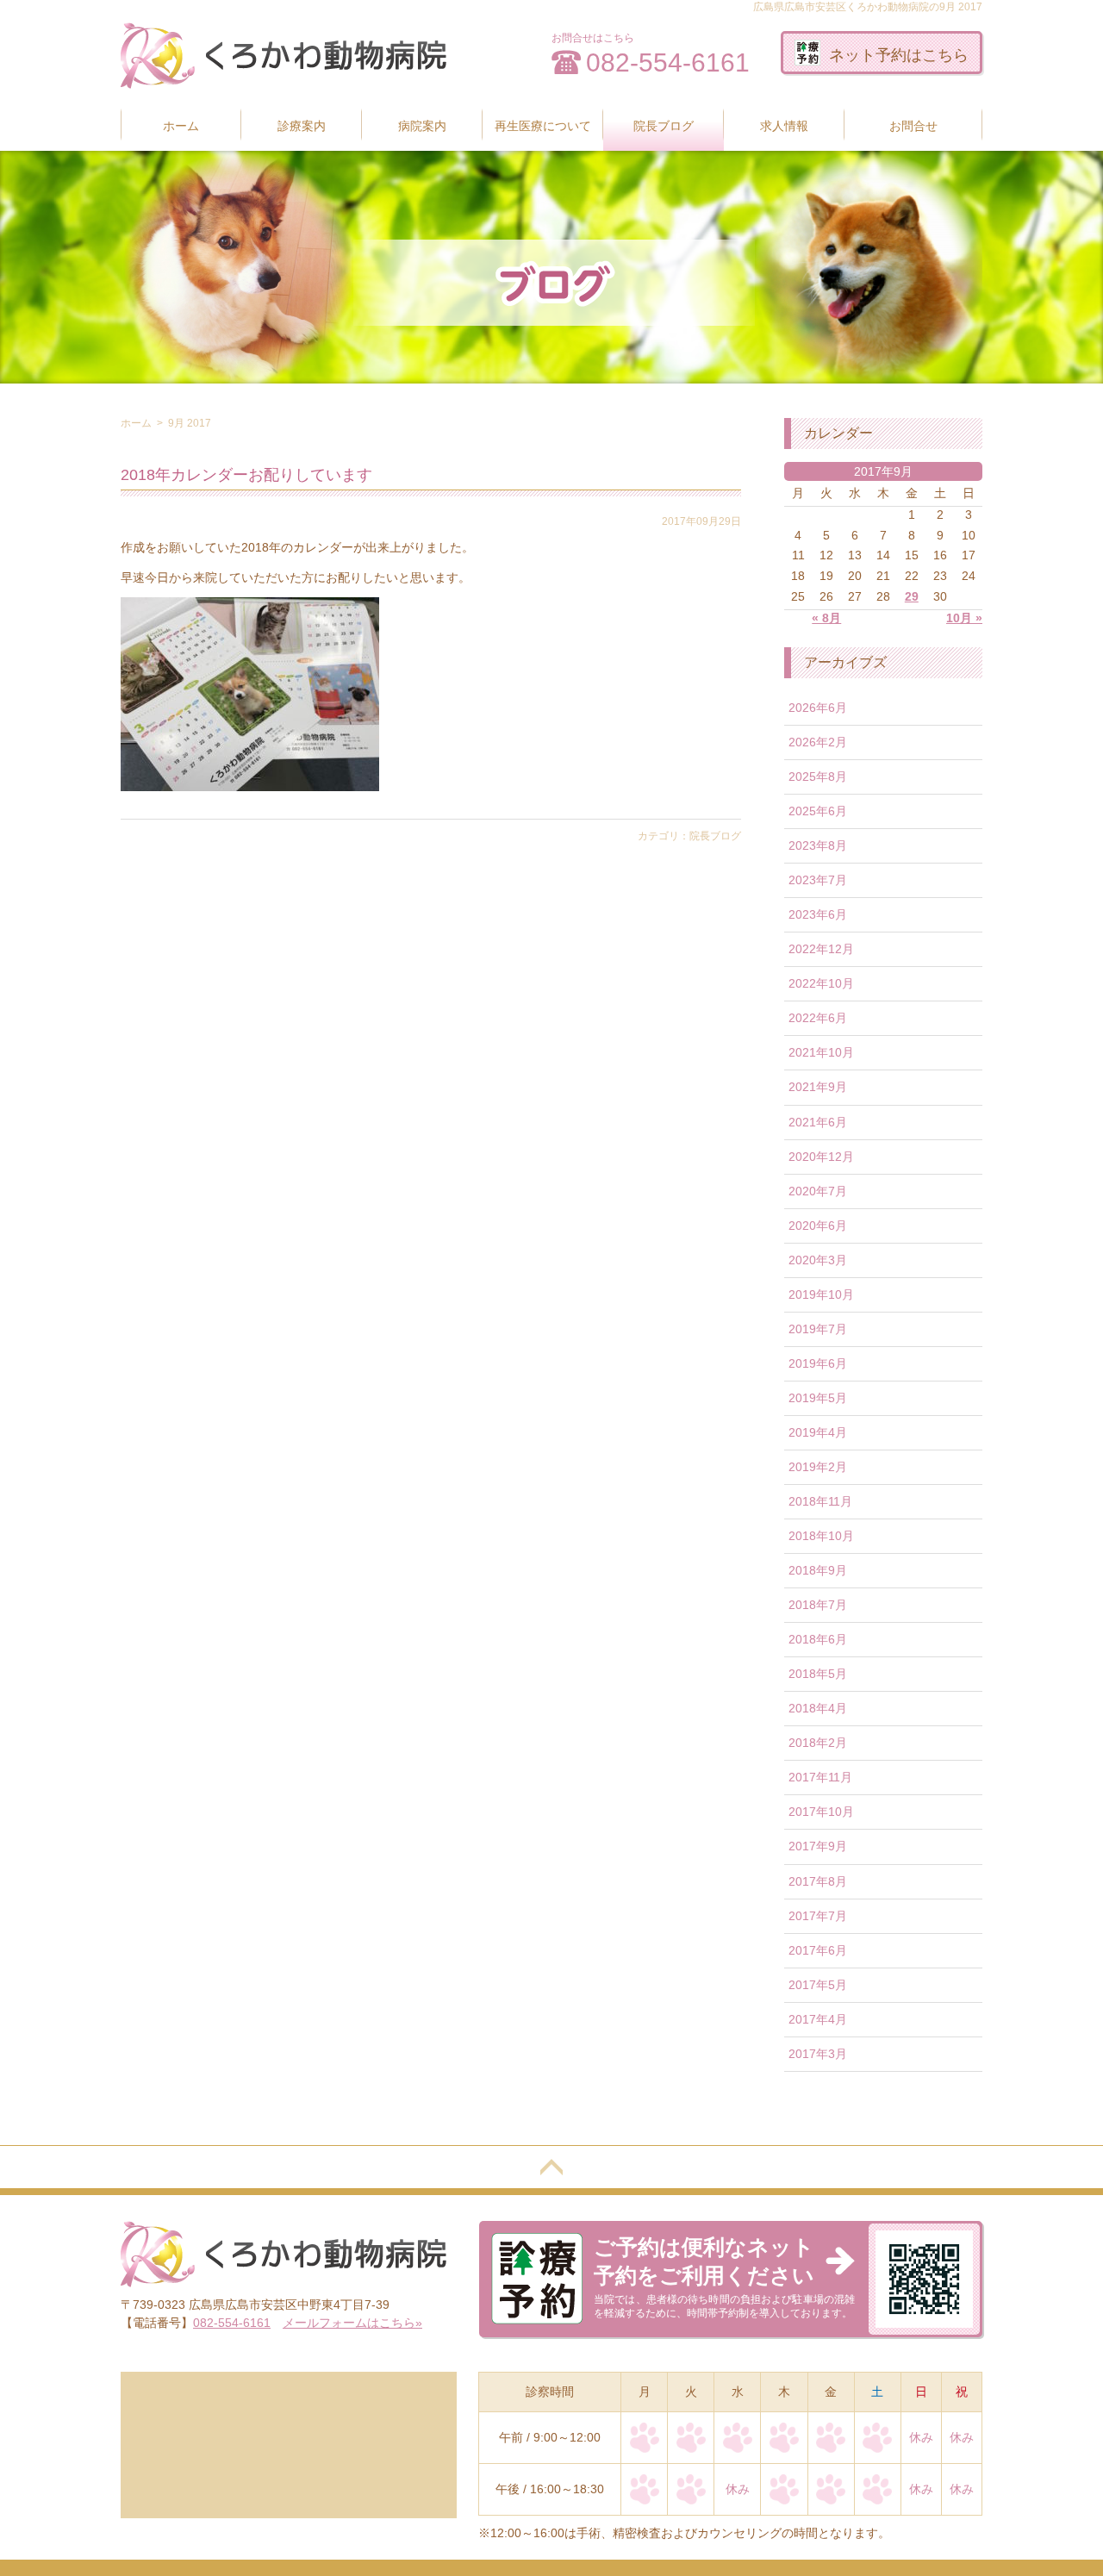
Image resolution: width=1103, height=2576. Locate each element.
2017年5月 (818, 1985)
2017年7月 (818, 1916)
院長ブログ (664, 126)
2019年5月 (818, 1398)
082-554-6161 (668, 62)
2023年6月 (818, 914)
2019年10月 (821, 1294)
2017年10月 (821, 1812)
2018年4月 (818, 1708)
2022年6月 (818, 1018)
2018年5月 (818, 1674)
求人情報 (784, 126)
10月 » (964, 618)
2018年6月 (818, 1639)
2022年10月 (821, 983)
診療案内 (302, 126)
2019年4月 (818, 1432)
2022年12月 (821, 949)
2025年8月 (818, 777)
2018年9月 (818, 1570)
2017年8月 (818, 1881)
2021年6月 (818, 1122)
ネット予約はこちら (899, 55)
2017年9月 (818, 1846)
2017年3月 (818, 2054)
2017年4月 (818, 2019)
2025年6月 (818, 811)
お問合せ (913, 126)
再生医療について (543, 126)
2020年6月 (818, 1226)
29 (912, 596)
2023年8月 (818, 845)
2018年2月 (818, 1743)
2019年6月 (818, 1363)
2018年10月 (821, 1536)
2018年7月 (818, 1605)
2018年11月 (820, 1501)
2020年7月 (818, 1191)
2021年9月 (818, 1087)
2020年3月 (818, 1260)
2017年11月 (820, 1777)
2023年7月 (818, 880)
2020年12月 (821, 1157)
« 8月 (826, 618)
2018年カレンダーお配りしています (246, 475)
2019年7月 (818, 1329)
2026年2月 (818, 742)
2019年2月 (818, 1467)
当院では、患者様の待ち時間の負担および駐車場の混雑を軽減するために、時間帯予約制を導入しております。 (724, 2277)
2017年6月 (818, 1950)
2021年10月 (821, 1052)
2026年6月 (818, 708)
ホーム (181, 126)
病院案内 (422, 126)
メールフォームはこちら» (352, 2323)
